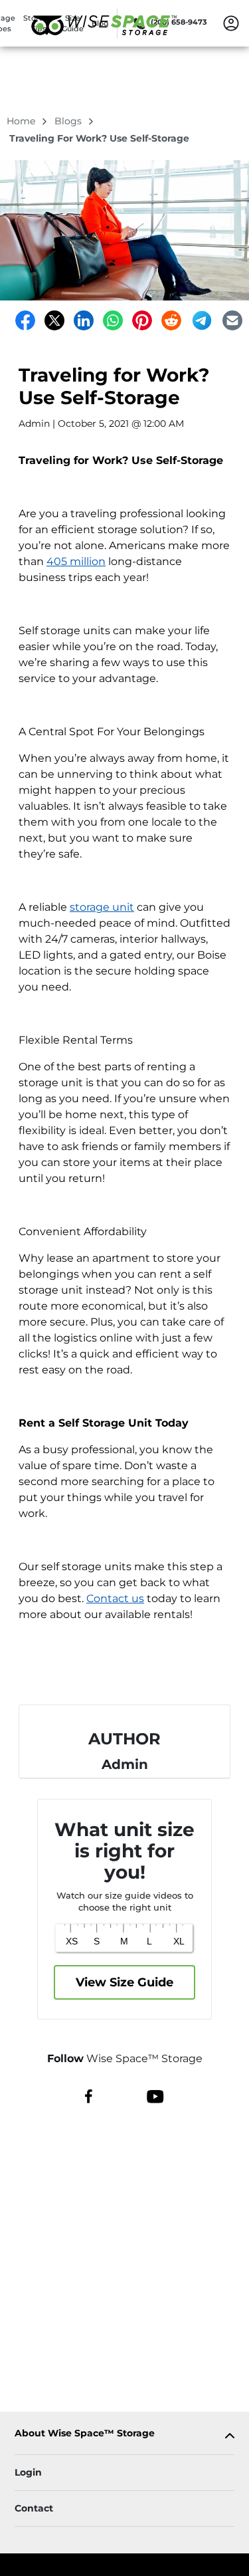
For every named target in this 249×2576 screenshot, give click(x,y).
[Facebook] (25, 320)
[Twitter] (54, 320)
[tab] (124, 2436)
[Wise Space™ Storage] (104, 42)
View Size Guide (124, 1982)
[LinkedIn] (84, 320)
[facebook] (89, 2095)
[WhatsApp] (113, 320)
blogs (69, 121)
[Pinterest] (142, 320)
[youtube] (155, 2095)
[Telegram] (202, 320)
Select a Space (125, 1671)
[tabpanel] (124, 2436)
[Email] (232, 320)
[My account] (231, 23)
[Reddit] (171, 320)
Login (28, 2472)
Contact (34, 2508)
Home (22, 121)
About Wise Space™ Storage (85, 2433)
